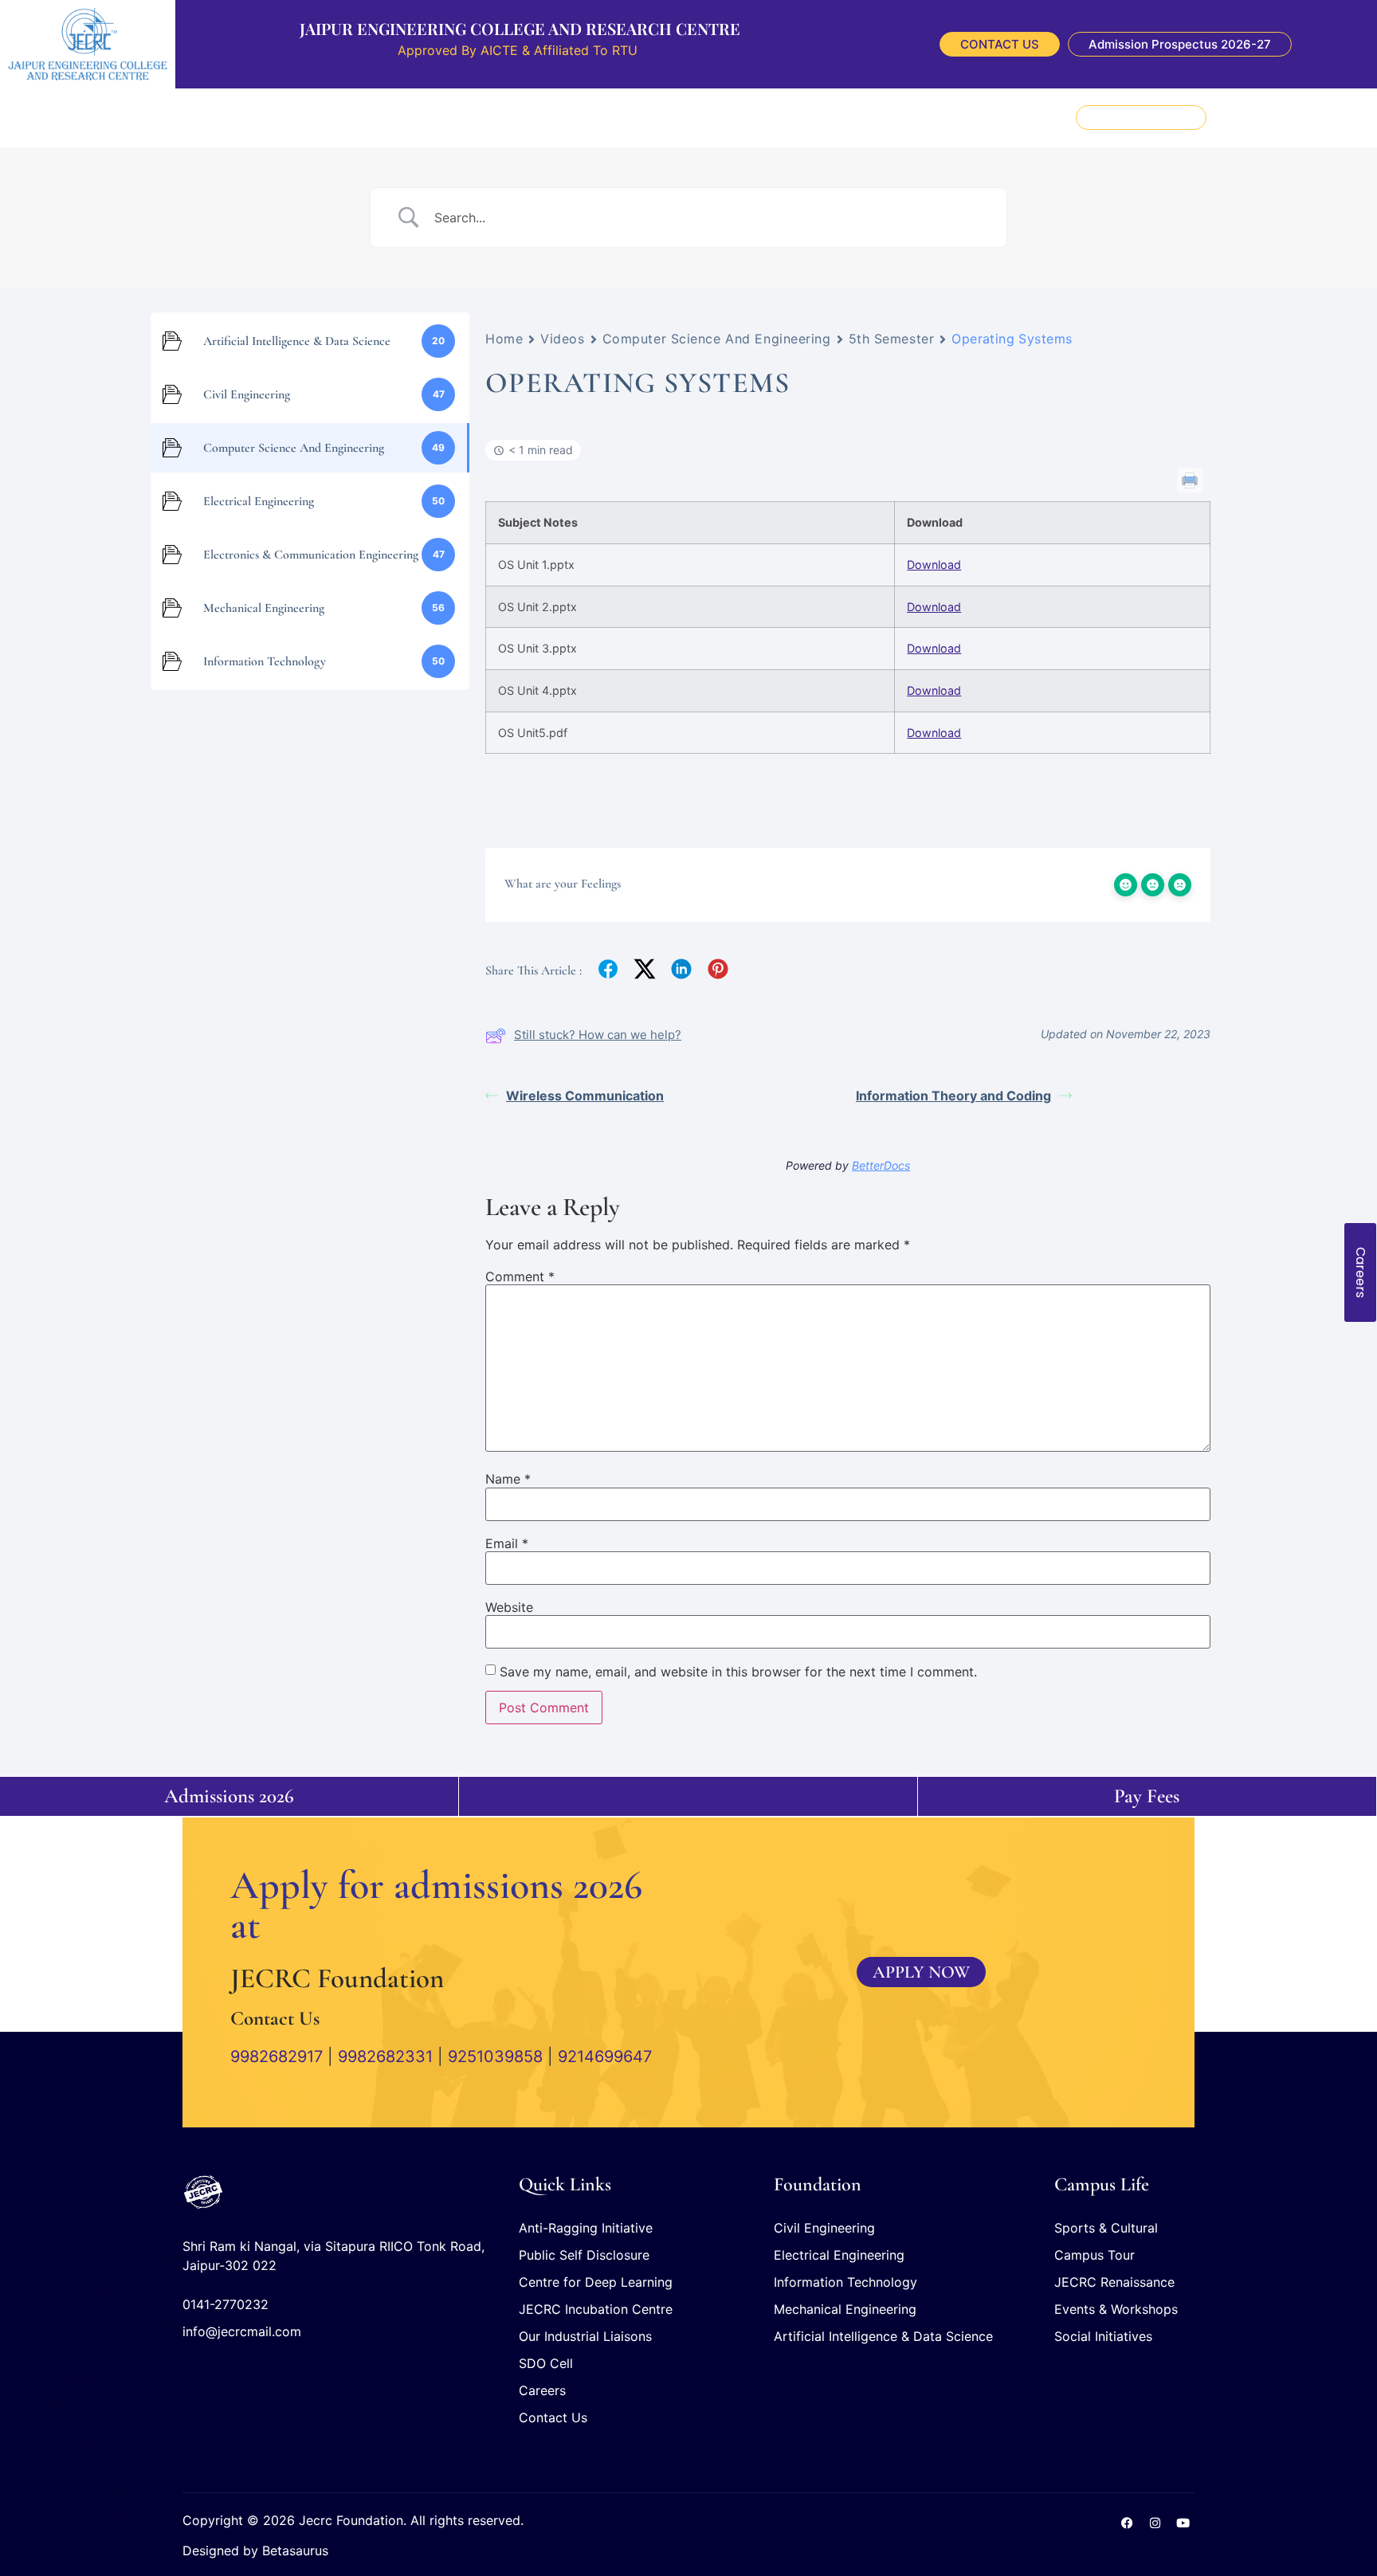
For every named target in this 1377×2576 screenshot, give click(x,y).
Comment (520, 1276)
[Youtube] (1183, 2523)
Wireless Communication (585, 1096)
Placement (371, 118)
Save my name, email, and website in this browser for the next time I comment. (738, 1672)
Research (527, 118)
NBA (897, 118)
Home (504, 339)
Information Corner (620, 118)
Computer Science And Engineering (717, 339)
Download (934, 565)
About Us (302, 118)
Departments (451, 118)
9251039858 (495, 2056)
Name (508, 1479)
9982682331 (385, 2056)
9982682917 (277, 2056)
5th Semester (892, 339)
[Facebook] (1127, 2523)
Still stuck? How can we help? (598, 1035)
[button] (1324, 118)
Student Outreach (737, 118)
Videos (562, 339)
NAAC (816, 118)
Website (509, 1607)
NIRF (858, 118)
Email (507, 1543)
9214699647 (605, 2056)
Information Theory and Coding (953, 1096)
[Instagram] (1155, 2523)
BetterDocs (881, 1165)
